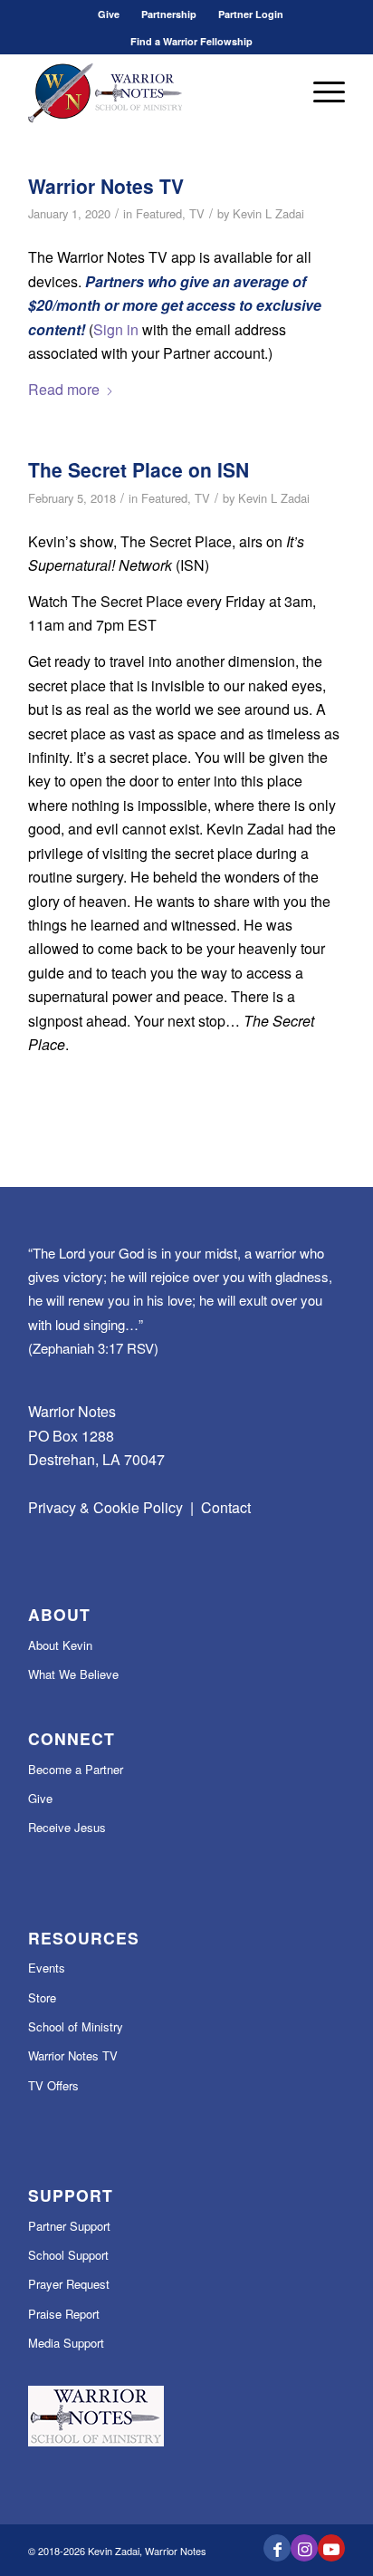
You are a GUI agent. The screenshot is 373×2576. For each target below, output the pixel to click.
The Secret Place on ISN (139, 469)
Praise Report (64, 2314)
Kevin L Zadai (268, 213)
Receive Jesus (67, 1827)
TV (197, 213)
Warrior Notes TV (106, 186)
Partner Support (69, 2226)
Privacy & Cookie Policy (105, 1507)
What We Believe (73, 1674)
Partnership (169, 14)
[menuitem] (109, 14)
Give (109, 14)
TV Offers (53, 2085)
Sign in (116, 329)
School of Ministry (76, 2026)
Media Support (66, 2343)
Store (42, 1997)
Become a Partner (76, 1769)
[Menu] (320, 92)
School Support (68, 2255)
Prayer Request (69, 2284)
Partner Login (251, 14)
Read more (64, 389)
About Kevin (60, 1645)
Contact (226, 1507)
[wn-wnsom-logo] (155, 92)
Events (47, 1968)
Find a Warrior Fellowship (191, 41)
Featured (159, 213)
